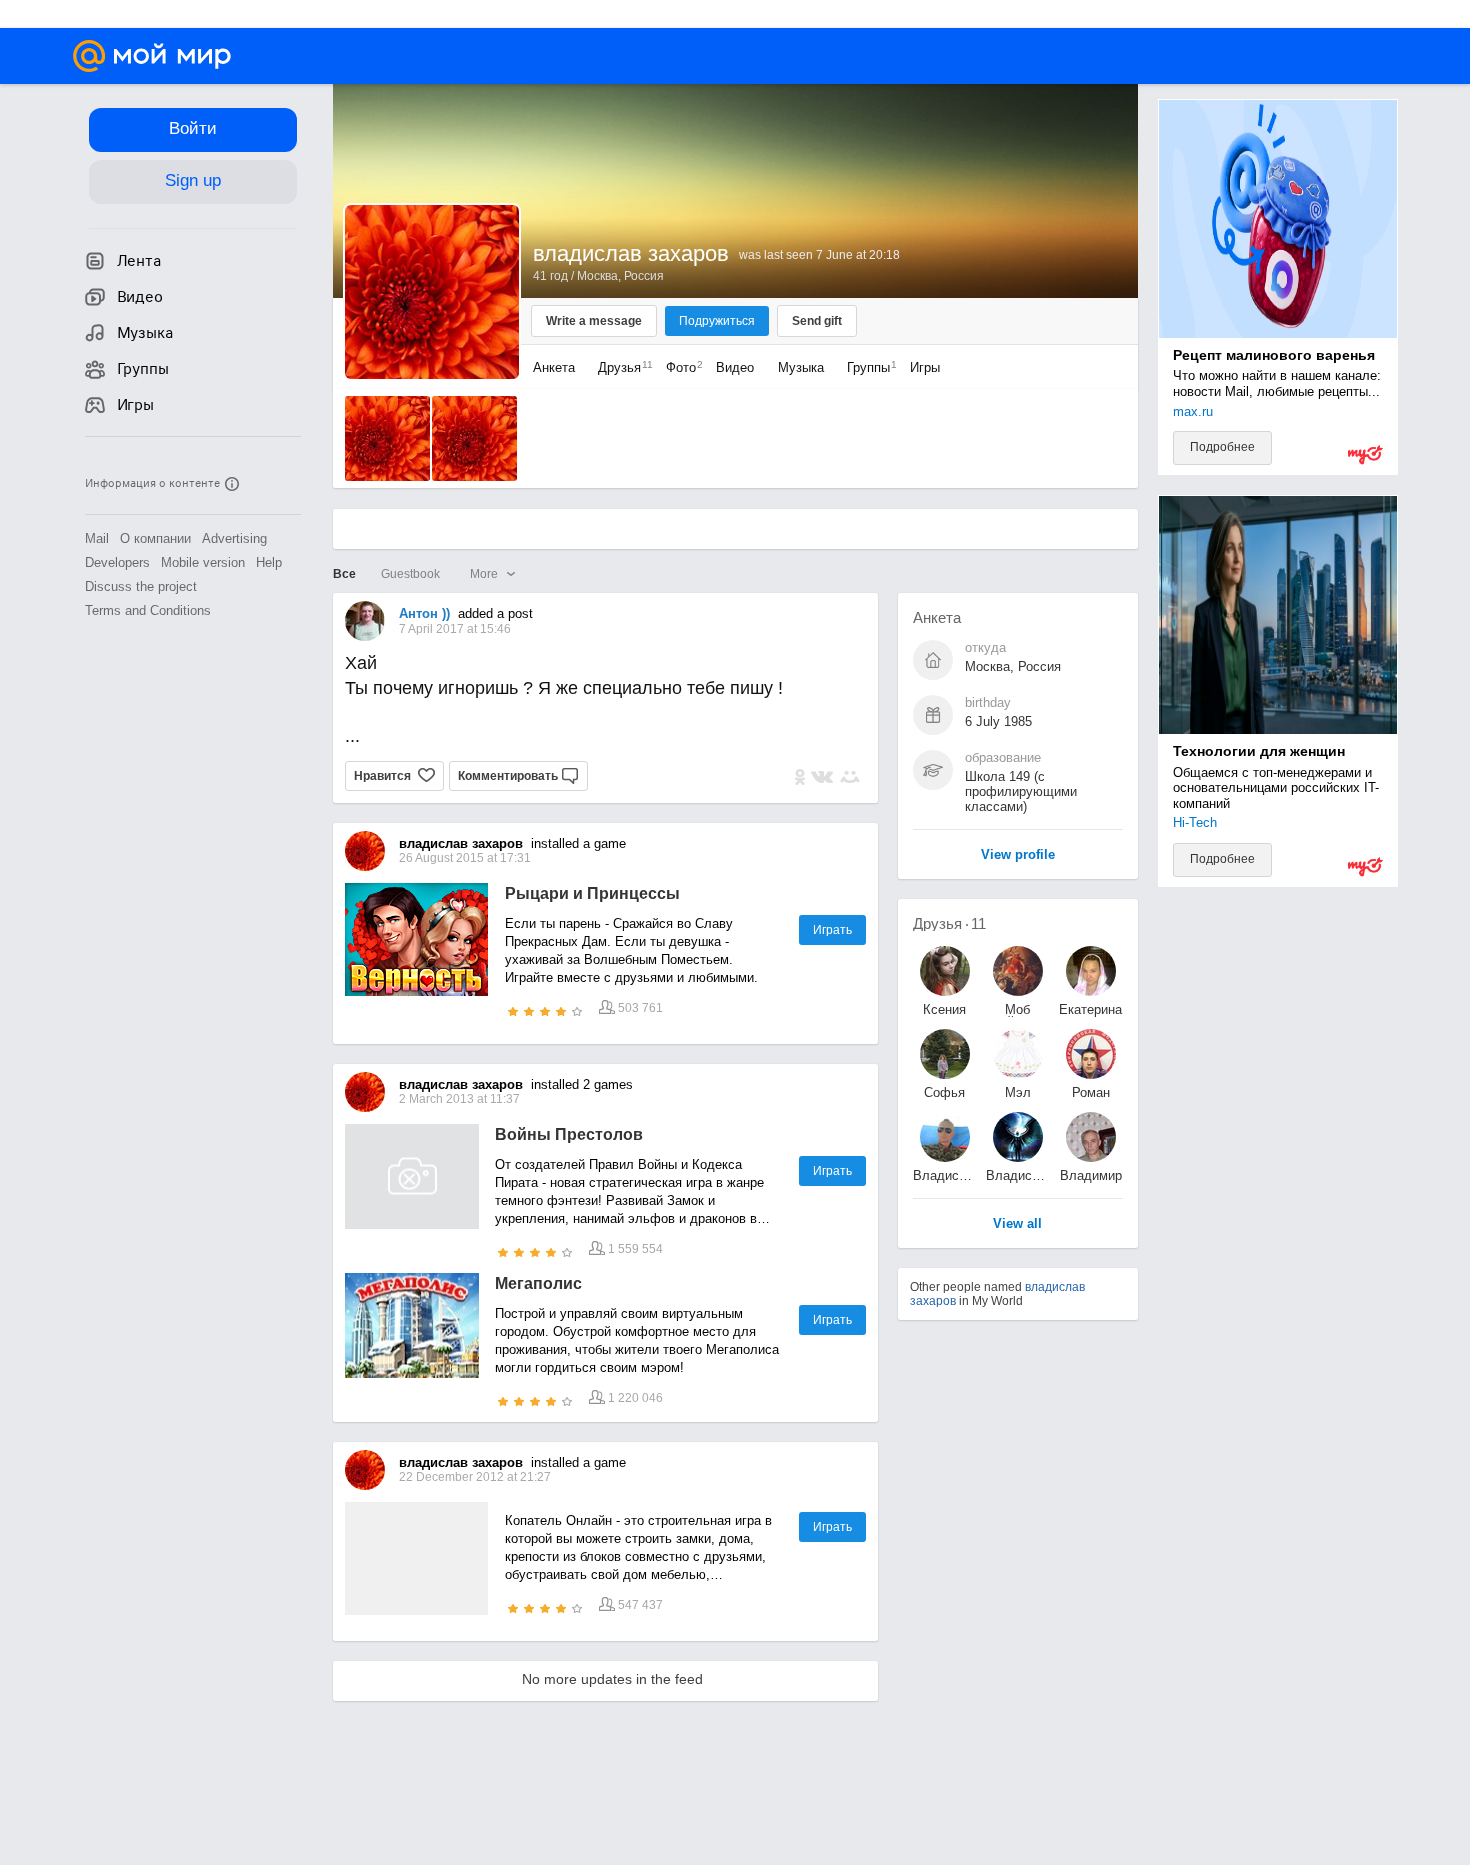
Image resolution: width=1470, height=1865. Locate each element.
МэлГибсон (1017, 1092)
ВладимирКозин (1091, 1175)
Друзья (620, 367)
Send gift (817, 321)
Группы (867, 367)
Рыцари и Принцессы (592, 893)
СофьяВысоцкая (944, 1092)
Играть (832, 930)
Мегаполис (538, 1283)
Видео (737, 367)
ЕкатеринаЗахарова (1090, 1009)
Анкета (554, 367)
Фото (679, 367)
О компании (155, 538)
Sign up (193, 180)
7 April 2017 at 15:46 (455, 629)
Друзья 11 (949, 923)
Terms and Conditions (148, 610)
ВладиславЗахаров (945, 1175)
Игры (925, 367)
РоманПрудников (1091, 1092)
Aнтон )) (424, 613)
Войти (193, 128)
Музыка (801, 367)
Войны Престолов (569, 1134)
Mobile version (203, 562)
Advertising (234, 538)
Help (269, 562)
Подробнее (1222, 447)
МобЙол (1017, 1009)
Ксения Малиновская (945, 1009)
